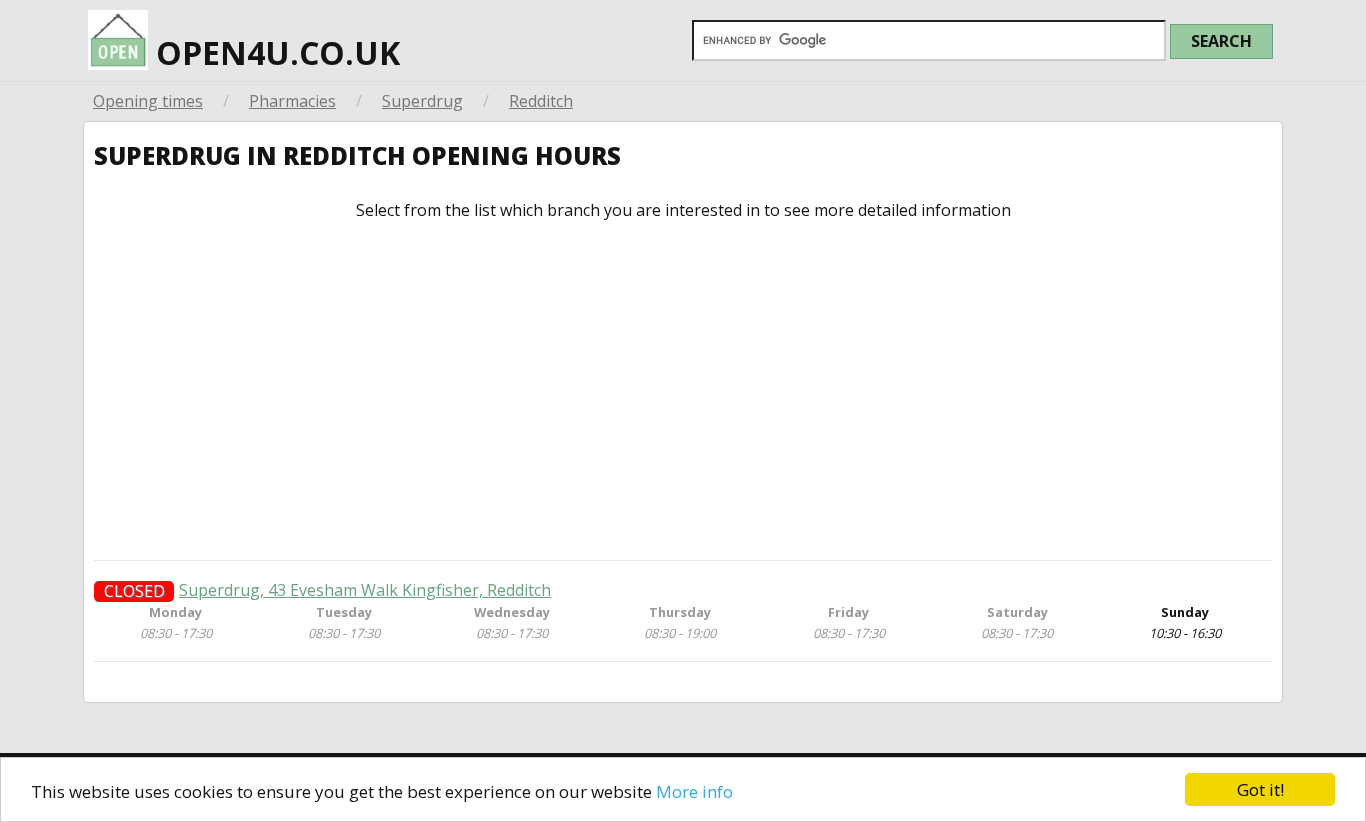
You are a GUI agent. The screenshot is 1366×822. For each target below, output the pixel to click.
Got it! (1260, 789)
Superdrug (422, 101)
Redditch (541, 101)
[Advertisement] (683, 390)
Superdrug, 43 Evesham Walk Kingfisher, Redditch (365, 590)
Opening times (148, 101)
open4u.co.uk (274, 52)
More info (694, 791)
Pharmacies (292, 101)
